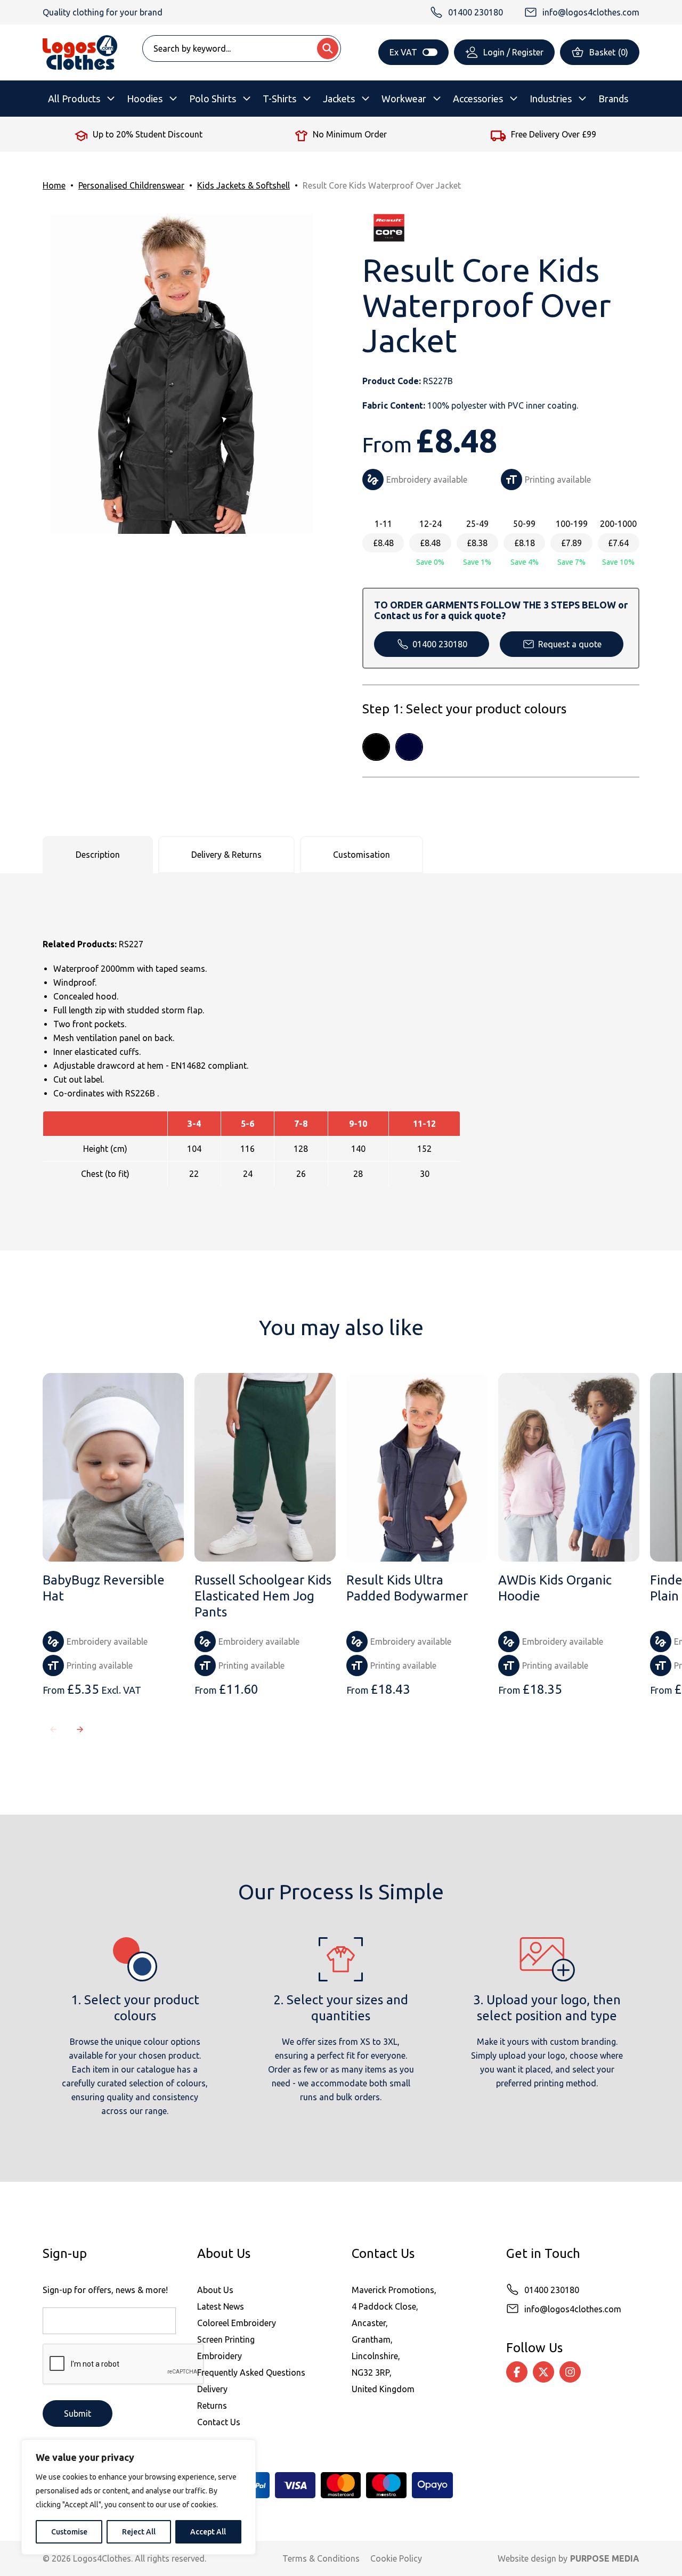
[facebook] (517, 2372)
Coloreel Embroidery (237, 2323)
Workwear (404, 99)
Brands (613, 99)
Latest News (221, 2306)
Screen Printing (226, 2339)
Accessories (478, 99)
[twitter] (543, 2372)
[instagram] (570, 2372)
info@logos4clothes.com (573, 2309)
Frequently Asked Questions (251, 2372)
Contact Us (219, 2422)
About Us (215, 2290)
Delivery (212, 2389)
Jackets (339, 99)
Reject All (139, 2532)
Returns (212, 2406)
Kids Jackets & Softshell (243, 185)
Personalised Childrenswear (131, 185)
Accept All (208, 2532)
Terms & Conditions (321, 2558)
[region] (139, 2497)
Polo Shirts (213, 99)
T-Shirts (279, 99)
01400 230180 (440, 644)
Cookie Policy (396, 2558)
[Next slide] (80, 1729)
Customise (69, 2532)
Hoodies (145, 99)
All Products (74, 99)
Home (54, 185)
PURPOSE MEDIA (605, 2558)
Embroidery (220, 2356)
